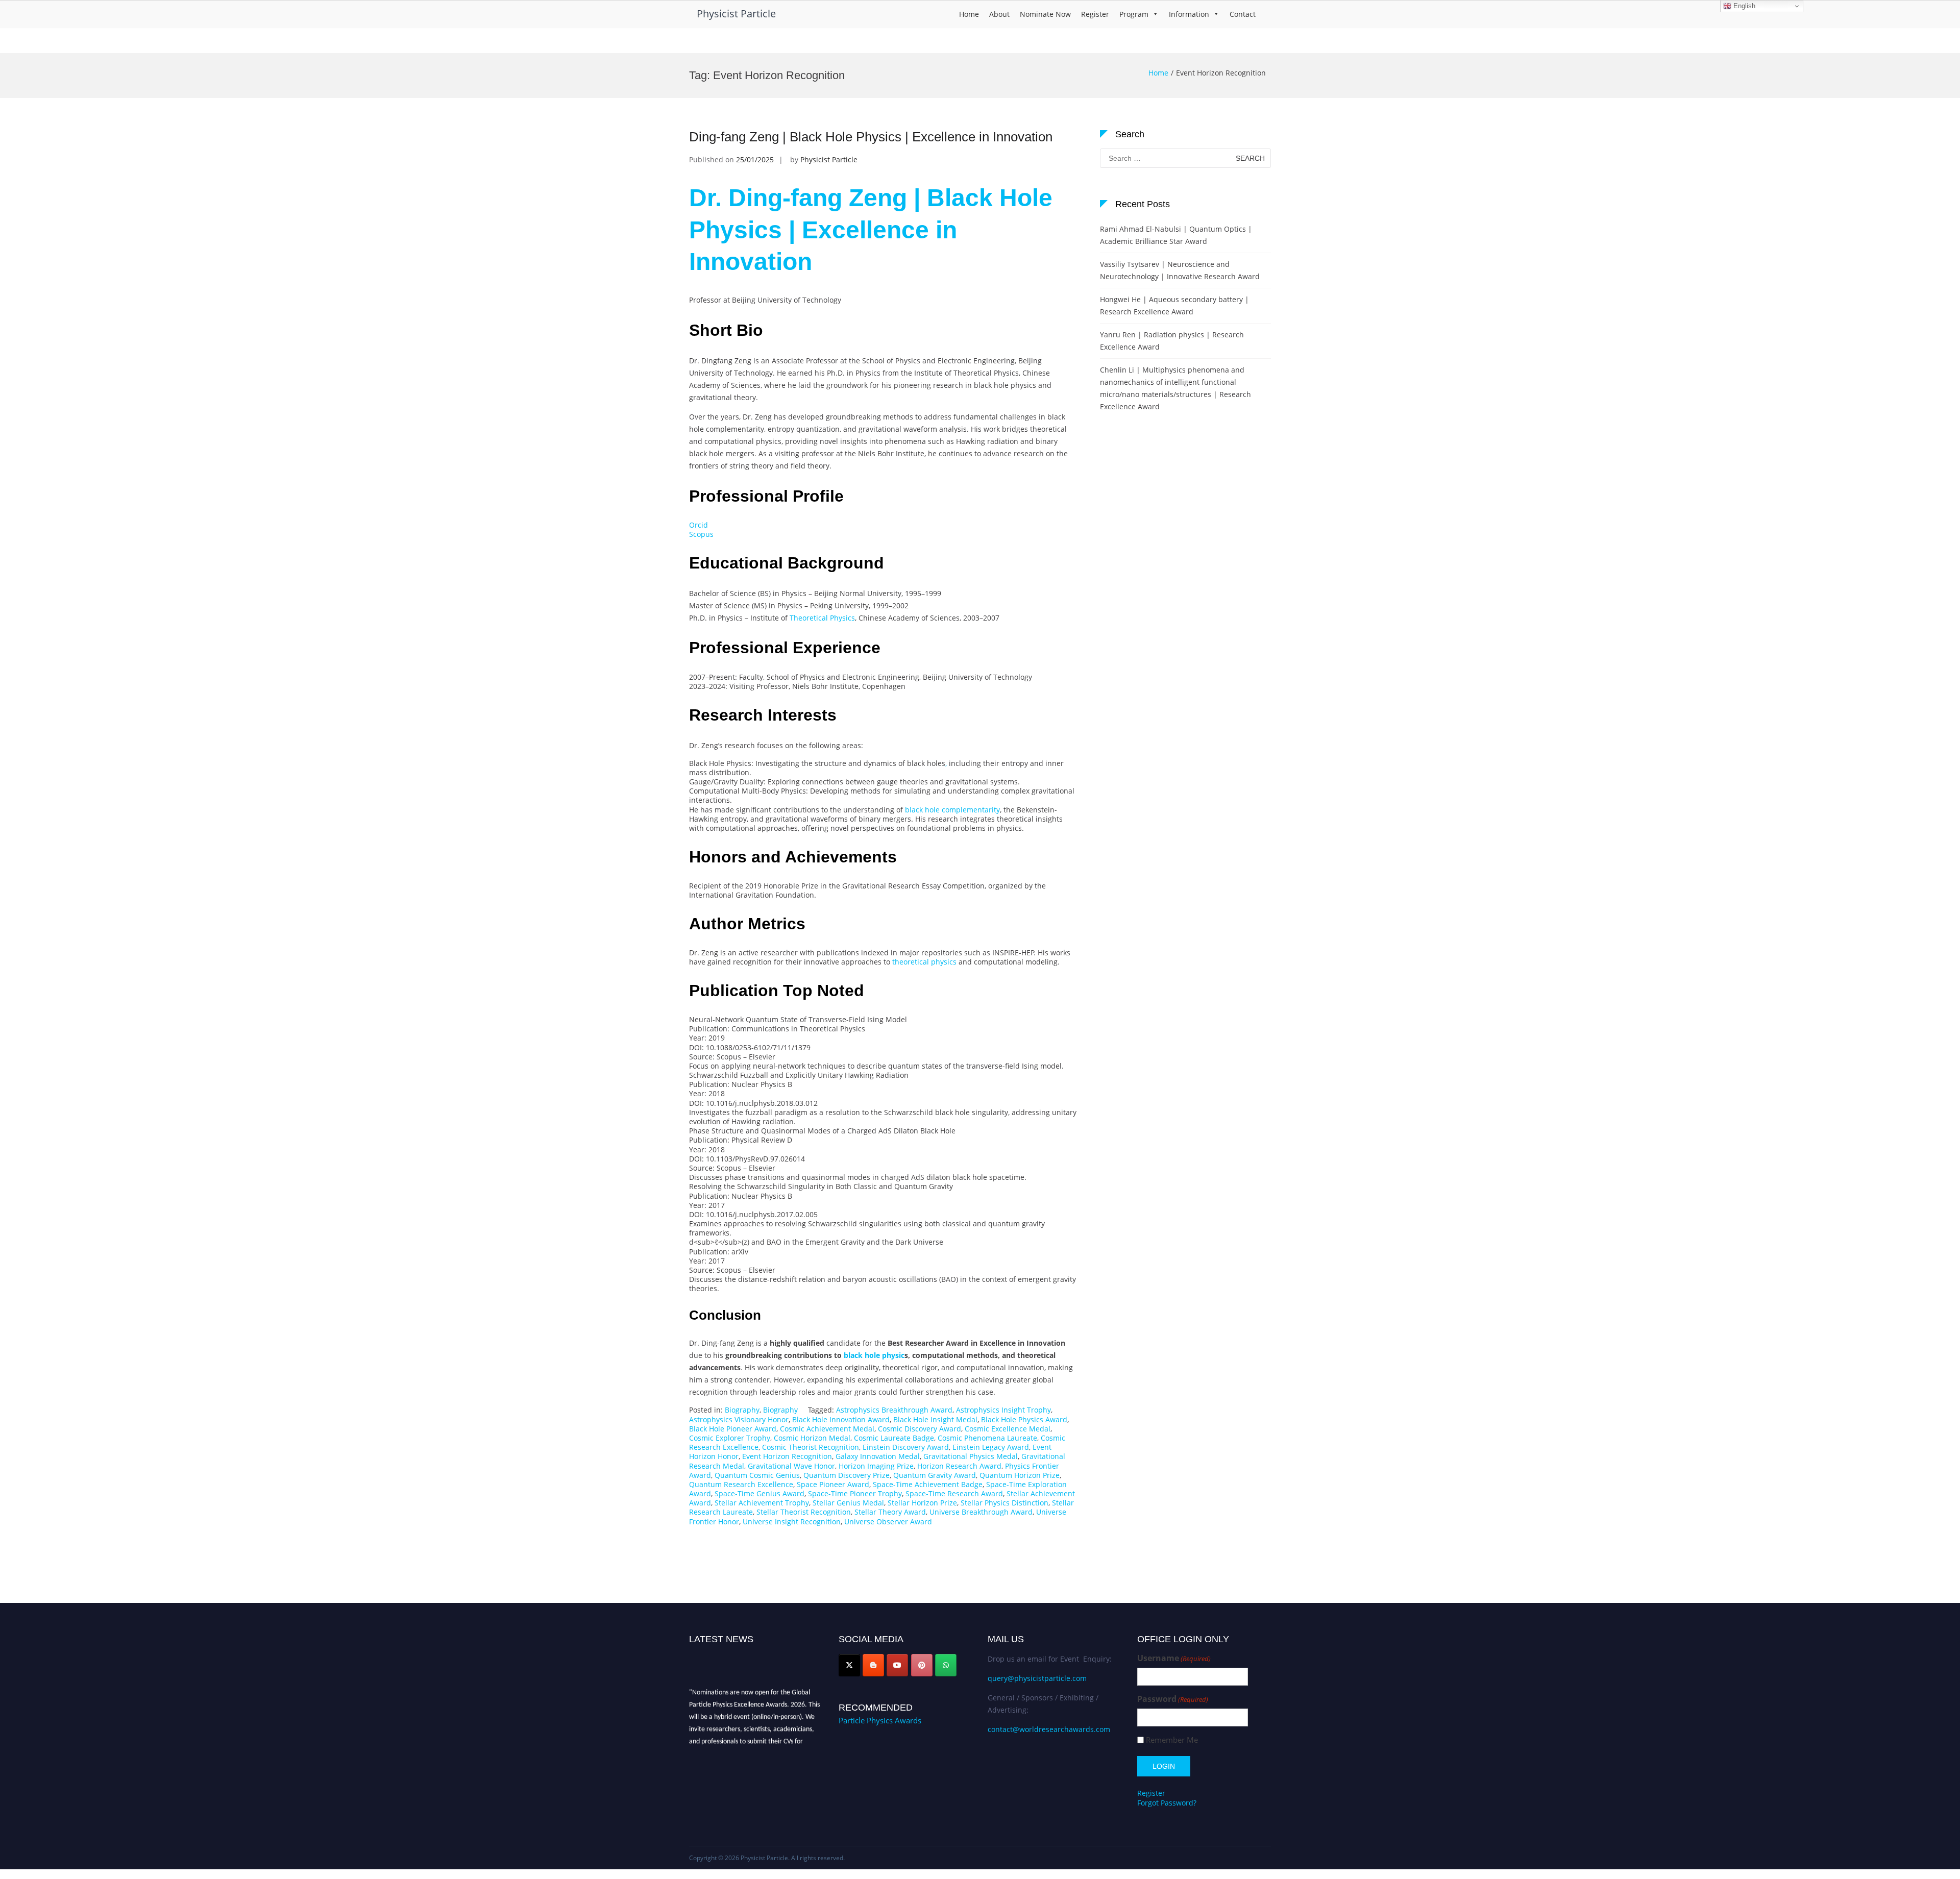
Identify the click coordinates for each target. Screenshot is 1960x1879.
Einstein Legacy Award (991, 1447)
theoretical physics (923, 962)
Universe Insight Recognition (792, 1522)
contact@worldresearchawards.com (1049, 1729)
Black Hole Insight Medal (935, 1419)
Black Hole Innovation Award (841, 1419)
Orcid (699, 525)
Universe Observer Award (888, 1522)
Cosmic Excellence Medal (1008, 1429)
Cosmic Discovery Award (920, 1429)
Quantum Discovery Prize (847, 1475)
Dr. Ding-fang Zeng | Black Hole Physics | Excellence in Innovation (871, 230)
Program (1134, 14)
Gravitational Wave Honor (791, 1466)
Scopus (701, 534)
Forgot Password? (1167, 1803)
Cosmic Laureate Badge (894, 1438)
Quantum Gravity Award (935, 1475)
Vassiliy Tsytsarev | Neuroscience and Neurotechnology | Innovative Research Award (1180, 270)
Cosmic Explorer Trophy (730, 1438)
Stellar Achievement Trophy (762, 1503)
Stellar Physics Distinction (1004, 1503)
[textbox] (883, 790)
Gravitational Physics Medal (971, 1456)
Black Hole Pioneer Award (733, 1429)
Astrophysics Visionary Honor (739, 1419)
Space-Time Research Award (954, 1493)
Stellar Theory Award (890, 1512)
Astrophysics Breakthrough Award (894, 1410)
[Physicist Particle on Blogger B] (873, 1665)
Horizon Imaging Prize (876, 1466)
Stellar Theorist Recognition (804, 1512)
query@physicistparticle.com (1037, 1678)
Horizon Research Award (959, 1466)
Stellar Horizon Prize (922, 1503)
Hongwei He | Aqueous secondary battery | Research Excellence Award (1174, 305)
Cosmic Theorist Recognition (811, 1447)
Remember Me (1172, 1740)
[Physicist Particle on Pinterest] (922, 1665)
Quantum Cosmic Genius (757, 1475)
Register (1095, 14)
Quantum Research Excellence (741, 1484)
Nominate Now (1045, 14)
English (1743, 6)
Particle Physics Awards (880, 1720)
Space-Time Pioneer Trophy (855, 1493)
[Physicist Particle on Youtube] (897, 1665)
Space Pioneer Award (833, 1484)
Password (1173, 1699)
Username (1174, 1658)
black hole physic (873, 1355)
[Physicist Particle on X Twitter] (849, 1665)
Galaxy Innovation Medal (878, 1456)
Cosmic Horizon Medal (812, 1438)
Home (969, 14)
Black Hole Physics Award (1024, 1419)
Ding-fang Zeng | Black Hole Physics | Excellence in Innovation (871, 137)
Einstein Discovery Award (906, 1447)
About (999, 14)
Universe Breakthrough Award (981, 1512)
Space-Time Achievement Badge (928, 1484)
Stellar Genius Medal (848, 1503)
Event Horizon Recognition (787, 1456)
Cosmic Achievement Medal (827, 1429)
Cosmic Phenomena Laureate (987, 1438)
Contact (1243, 14)
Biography (742, 1410)
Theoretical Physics (821, 618)
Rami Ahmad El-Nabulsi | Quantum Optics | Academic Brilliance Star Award (1176, 235)
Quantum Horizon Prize (1020, 1475)
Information (1189, 14)
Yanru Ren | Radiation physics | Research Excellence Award (1172, 341)
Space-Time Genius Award (759, 1493)
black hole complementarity (951, 810)
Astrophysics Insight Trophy (1003, 1410)
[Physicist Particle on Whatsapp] (946, 1665)
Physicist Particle (736, 14)
